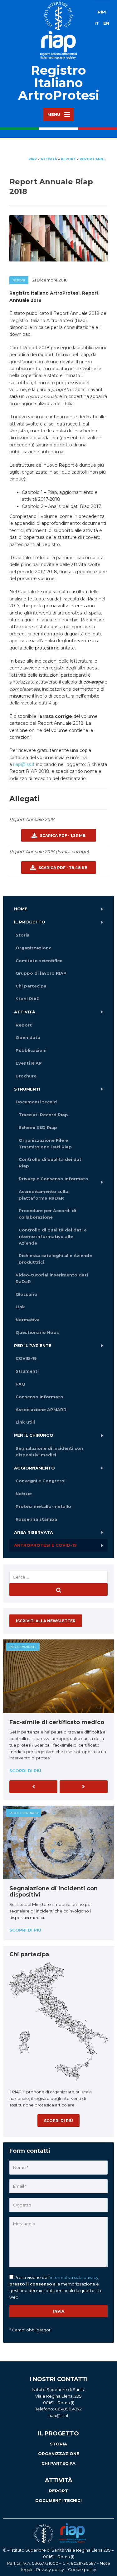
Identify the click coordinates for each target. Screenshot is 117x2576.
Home (21, 909)
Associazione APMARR (41, 1410)
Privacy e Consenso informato (54, 1179)
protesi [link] (42, 648)
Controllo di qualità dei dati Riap (51, 1163)
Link (20, 1307)
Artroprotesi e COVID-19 (45, 1545)
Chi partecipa (31, 986)
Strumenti (27, 1089)
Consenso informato (39, 1397)
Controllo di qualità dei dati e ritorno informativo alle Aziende (53, 1236)
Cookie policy (82, 2569)
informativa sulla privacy (74, 2277)
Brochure (26, 1076)
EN (106, 23)
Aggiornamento (34, 1468)
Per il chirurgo (34, 1435)
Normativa (28, 1320)
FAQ (20, 1384)
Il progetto (30, 922)
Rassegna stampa (36, 1519)
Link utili (25, 1422)
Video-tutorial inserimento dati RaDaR (52, 1278)
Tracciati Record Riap (43, 1115)
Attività (25, 1012)
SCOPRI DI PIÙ (58, 2121)
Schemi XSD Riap (38, 1127)
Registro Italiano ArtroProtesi (59, 83)
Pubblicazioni (31, 1050)
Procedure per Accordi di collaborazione (47, 1214)
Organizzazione (34, 948)
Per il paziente (33, 1345)
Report (19, 280)
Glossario (27, 1294)
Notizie (24, 1494)
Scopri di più (25, 1771)
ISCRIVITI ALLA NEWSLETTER (46, 1621)
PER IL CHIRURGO (24, 1813)
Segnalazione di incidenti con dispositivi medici (49, 1452)
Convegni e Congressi (41, 1481)
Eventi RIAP (29, 1063)
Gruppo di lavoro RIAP (41, 973)
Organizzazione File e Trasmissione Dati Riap (45, 1144)
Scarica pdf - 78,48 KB (62, 868)
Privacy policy (50, 2569)
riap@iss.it (24, 764)
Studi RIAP (28, 999)
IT (97, 23)
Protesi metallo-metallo (43, 1506)
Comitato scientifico (39, 961)
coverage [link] (93, 682)
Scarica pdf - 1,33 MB (62, 835)
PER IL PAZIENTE (23, 1647)
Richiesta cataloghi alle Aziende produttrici (55, 1259)
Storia (23, 935)
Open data (28, 1037)
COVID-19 (26, 1358)
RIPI (102, 12)
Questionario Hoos (37, 1332)
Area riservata (34, 1532)
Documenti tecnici (37, 1102)
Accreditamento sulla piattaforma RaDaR (43, 1195)
